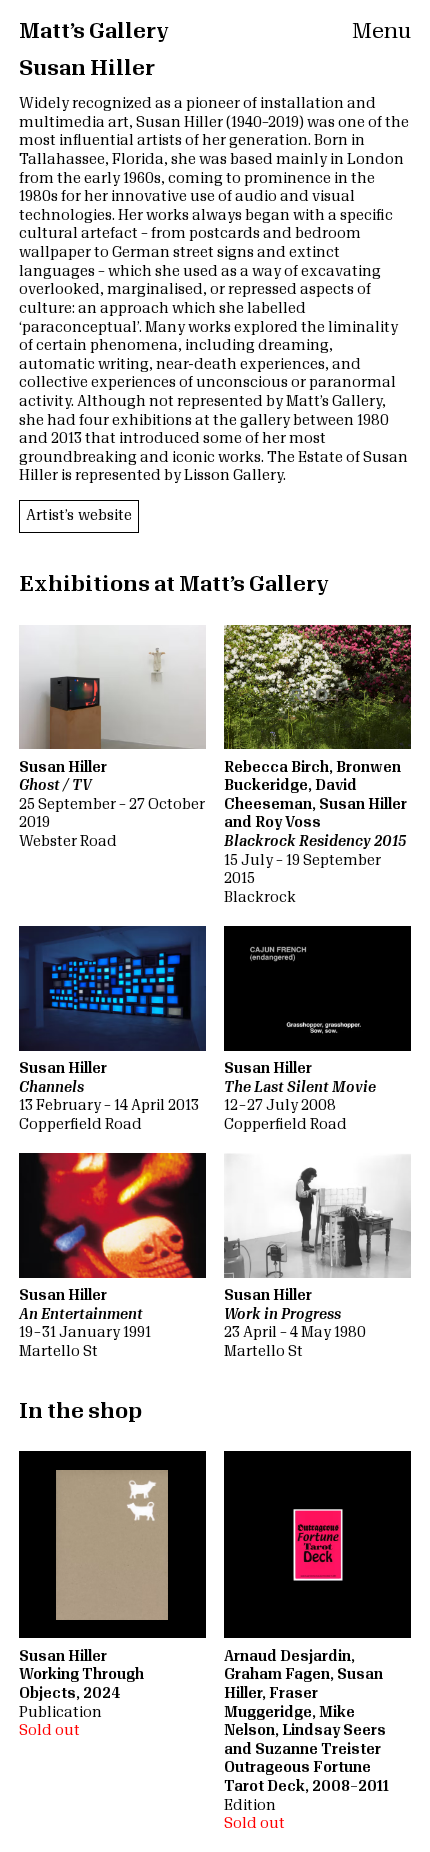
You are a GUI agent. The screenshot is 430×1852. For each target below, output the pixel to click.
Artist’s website (79, 516)
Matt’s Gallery (94, 31)
